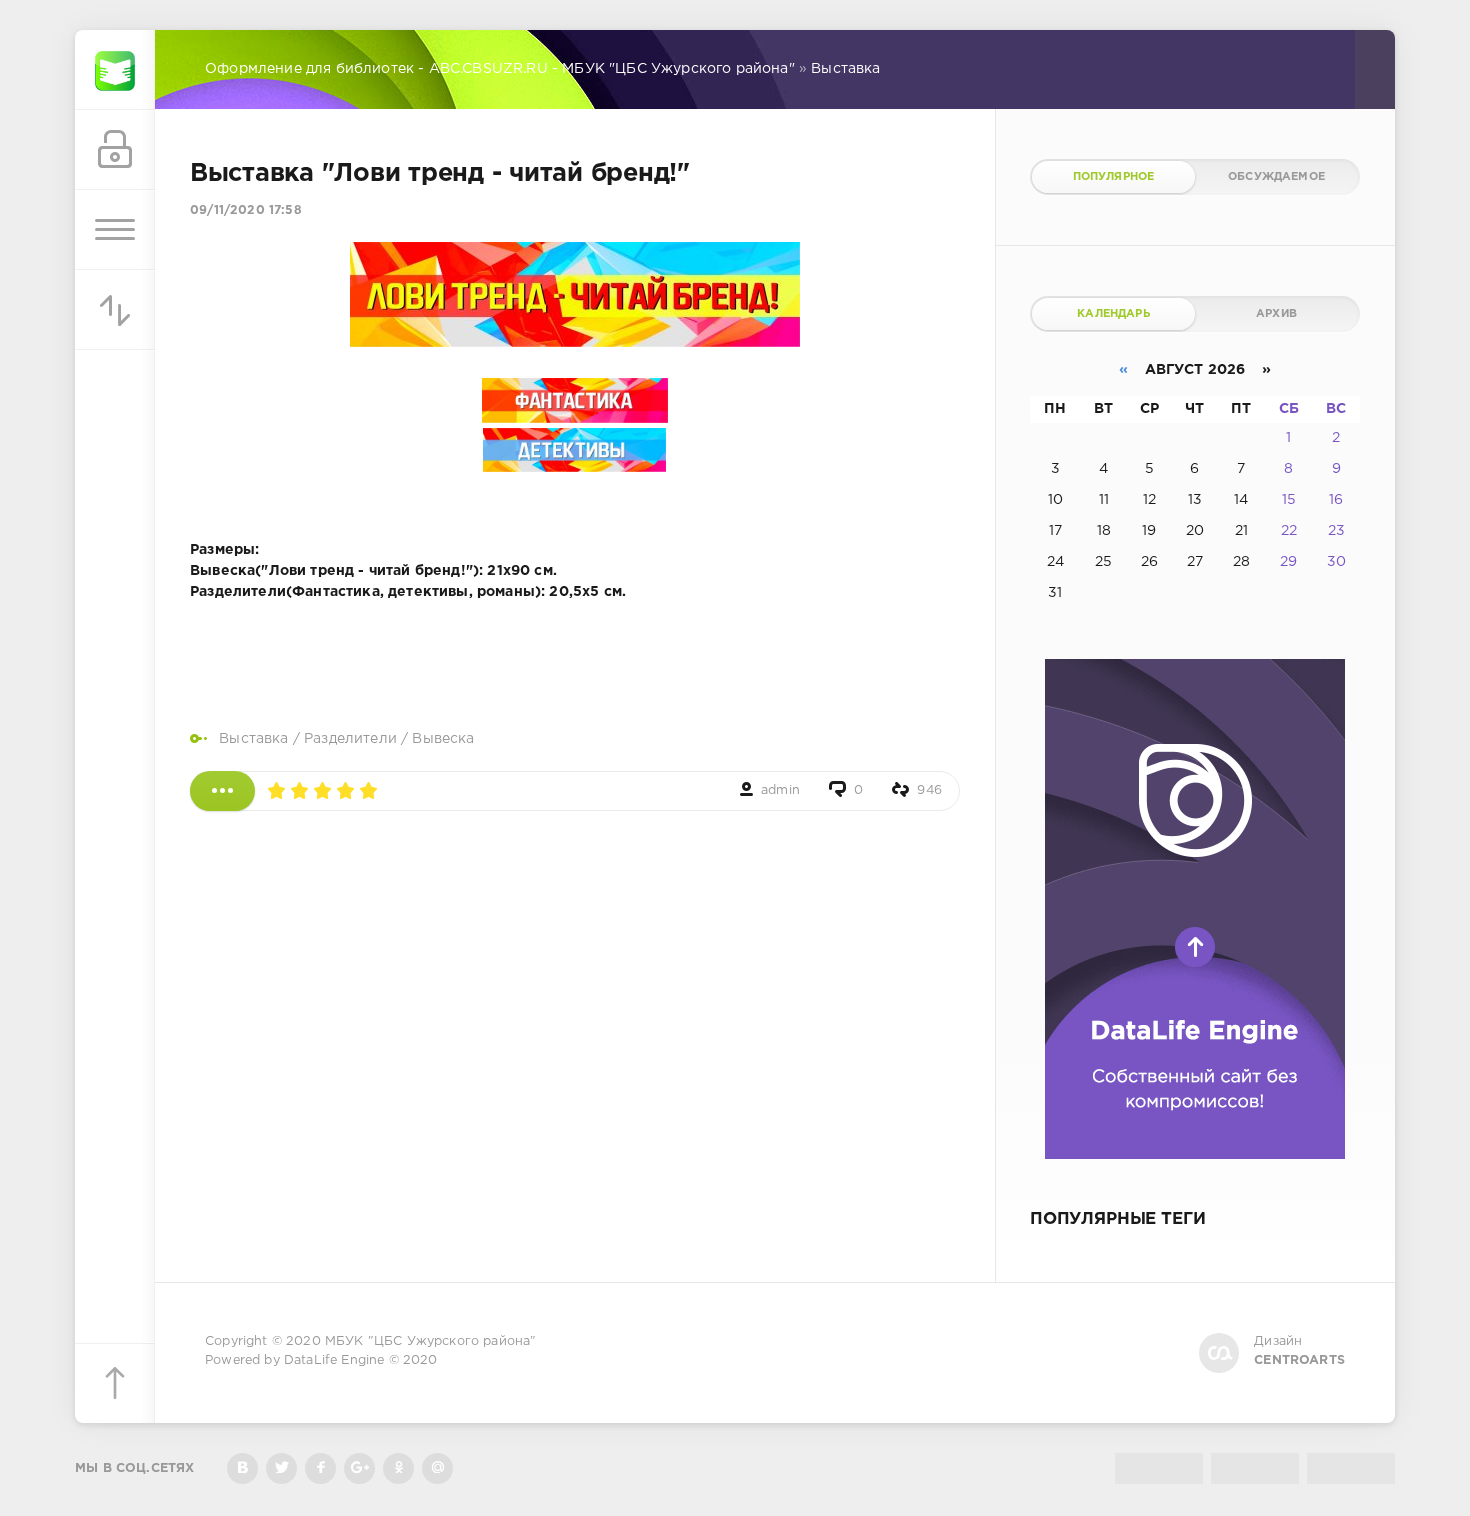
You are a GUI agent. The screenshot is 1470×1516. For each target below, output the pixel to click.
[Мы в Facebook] (320, 1468)
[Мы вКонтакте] (242, 1468)
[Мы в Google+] (359, 1468)
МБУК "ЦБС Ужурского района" (431, 1341)
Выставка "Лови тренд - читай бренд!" (440, 174)
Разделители (350, 739)
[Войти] (115, 150)
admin (780, 790)
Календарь (1113, 314)
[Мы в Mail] (437, 1468)
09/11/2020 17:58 (246, 210)
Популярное (1114, 177)
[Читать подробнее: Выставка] (222, 791)
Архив (1276, 314)
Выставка (253, 739)
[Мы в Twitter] (281, 1468)
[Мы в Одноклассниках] (398, 1468)
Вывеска (443, 739)
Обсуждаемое (1276, 177)
